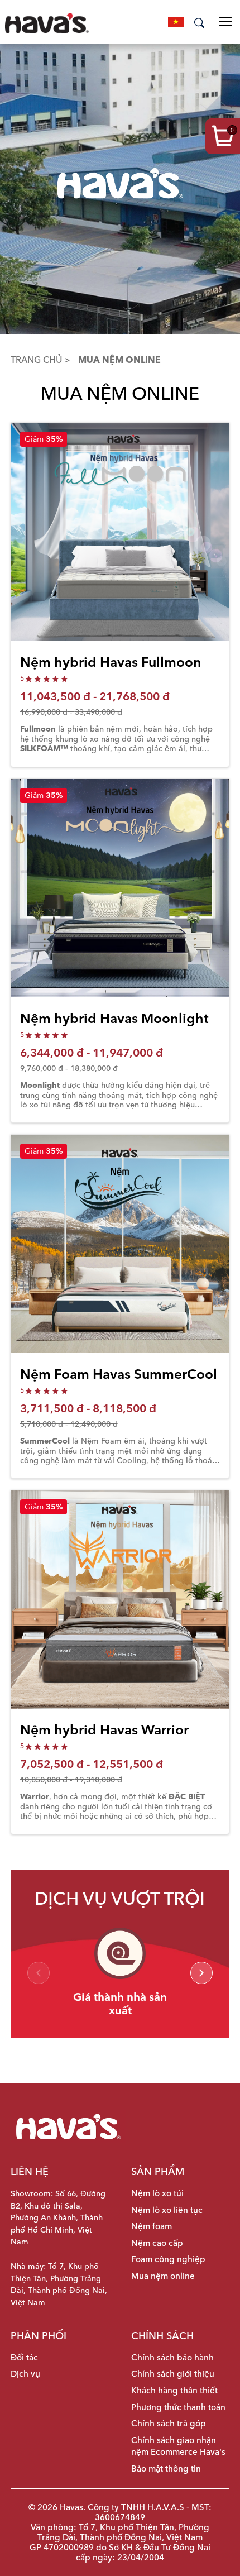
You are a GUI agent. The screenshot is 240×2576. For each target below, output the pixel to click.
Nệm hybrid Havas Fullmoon (111, 662)
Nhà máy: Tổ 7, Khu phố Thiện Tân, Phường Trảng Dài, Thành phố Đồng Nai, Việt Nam (59, 2284)
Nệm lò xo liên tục (167, 2210)
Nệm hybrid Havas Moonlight (114, 1018)
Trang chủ (37, 360)
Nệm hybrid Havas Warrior (104, 1730)
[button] (201, 1973)
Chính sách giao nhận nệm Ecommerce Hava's (178, 2446)
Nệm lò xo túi (157, 2193)
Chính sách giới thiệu (173, 2374)
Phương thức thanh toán (178, 2407)
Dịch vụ (25, 2374)
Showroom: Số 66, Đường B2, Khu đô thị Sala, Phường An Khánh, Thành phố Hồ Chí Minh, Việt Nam (58, 2217)
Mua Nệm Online (117, 360)
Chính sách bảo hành (172, 2358)
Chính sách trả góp (169, 2424)
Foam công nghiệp (168, 2259)
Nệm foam (152, 2226)
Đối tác (24, 2358)
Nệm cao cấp (157, 2243)
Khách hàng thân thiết (174, 2391)
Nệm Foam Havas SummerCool (119, 1374)
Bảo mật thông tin (166, 2469)
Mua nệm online (163, 2276)
